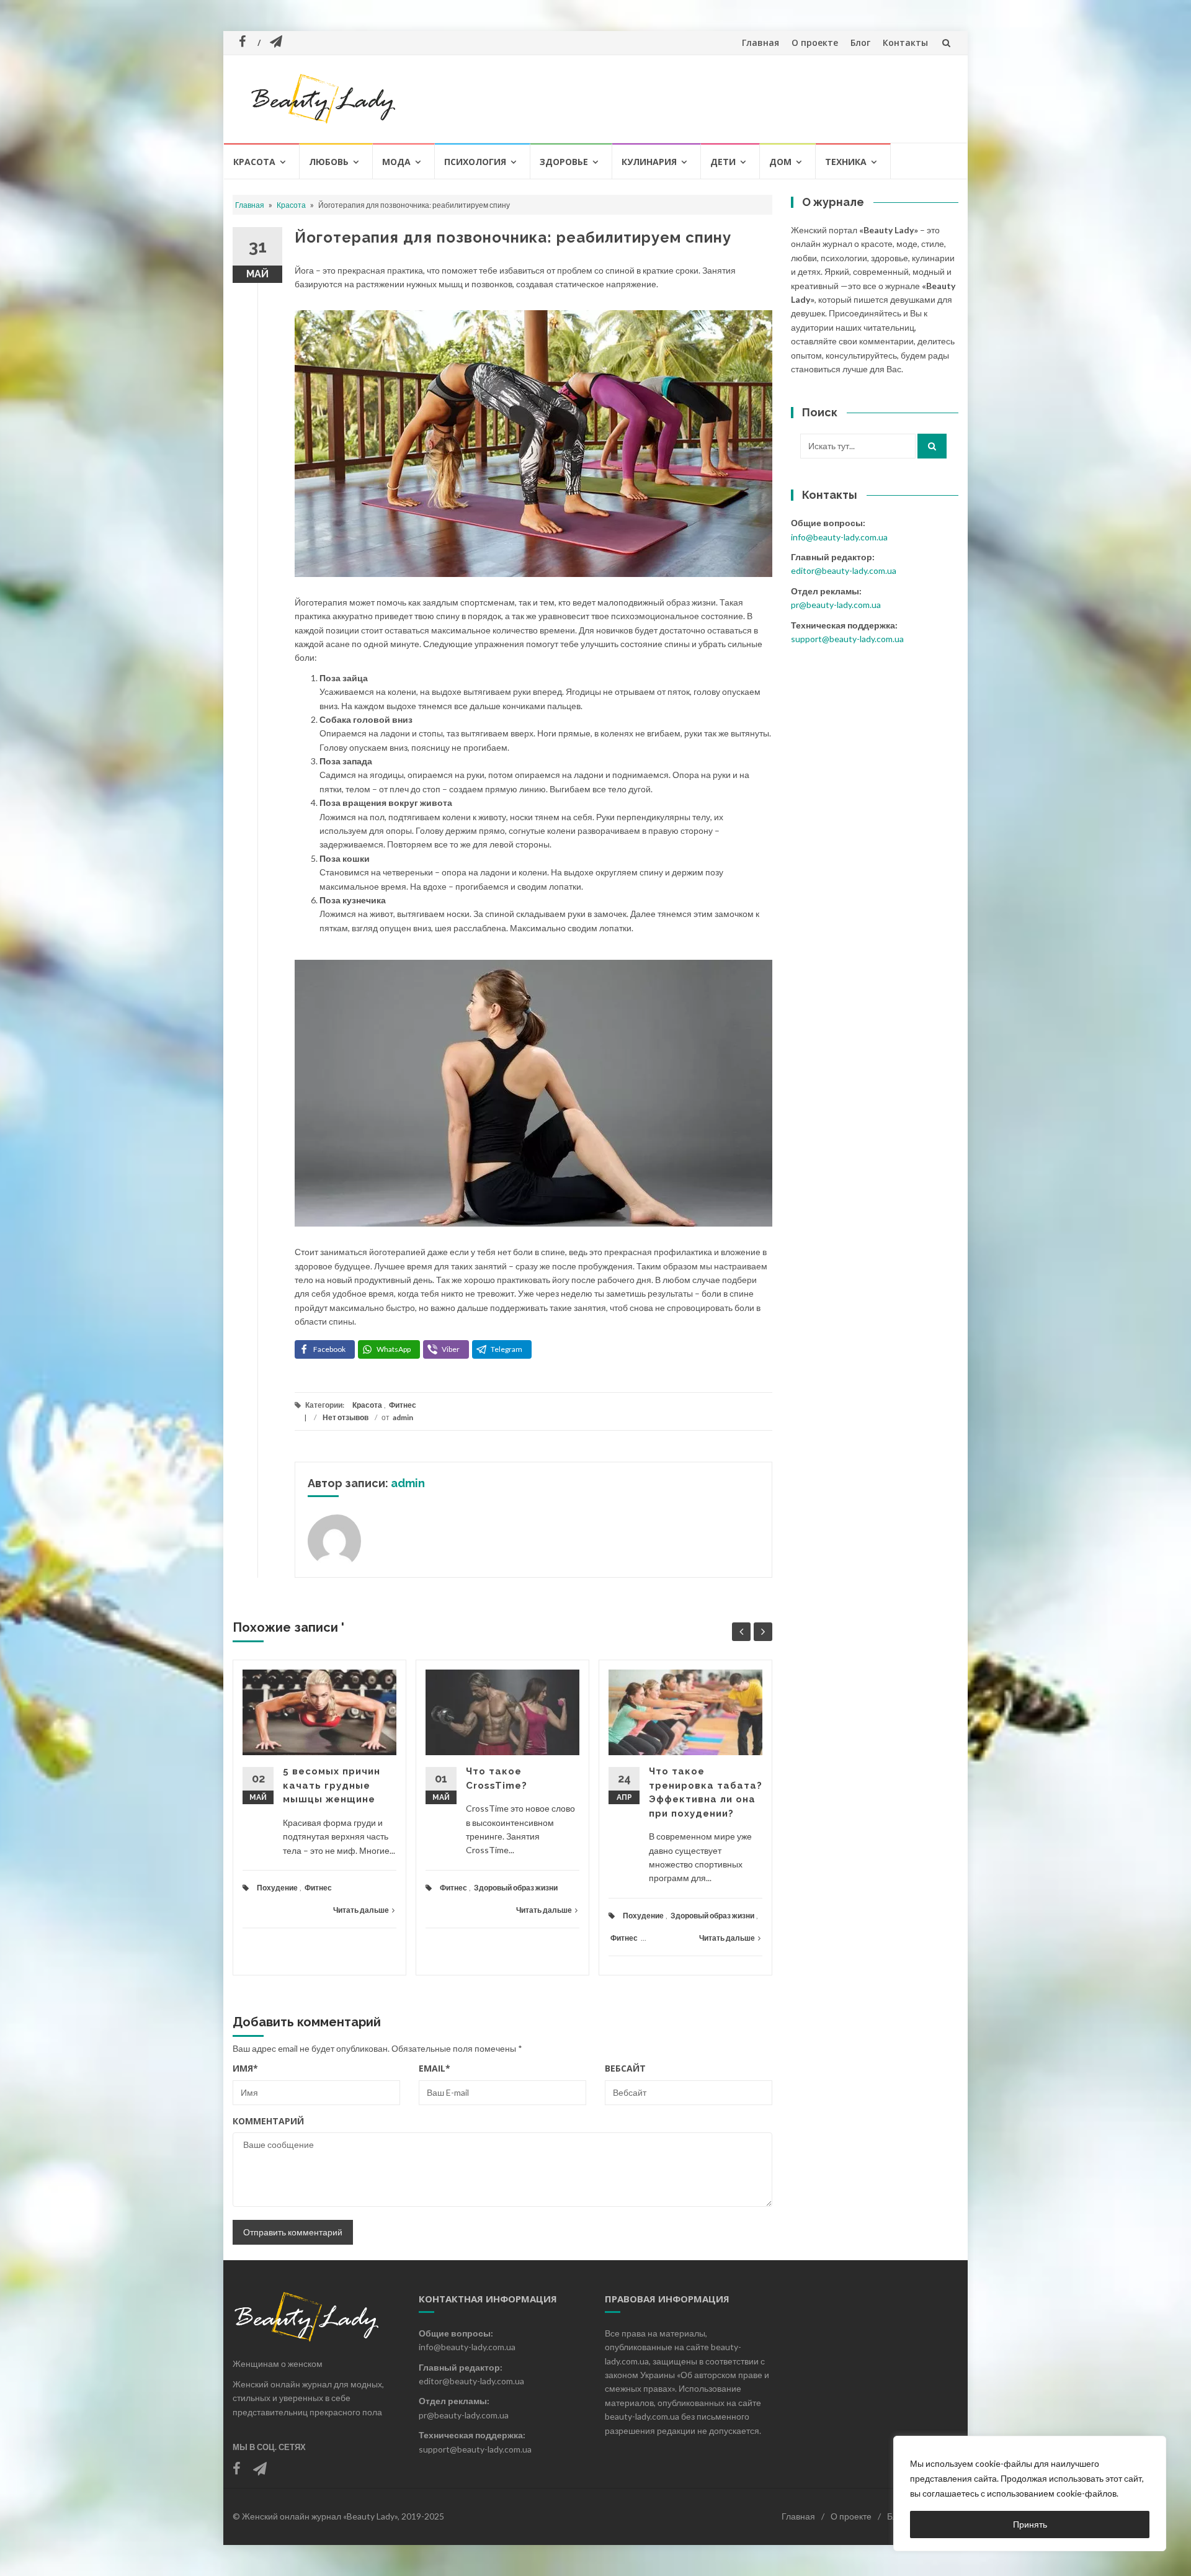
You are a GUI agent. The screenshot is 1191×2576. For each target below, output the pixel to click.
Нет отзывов (346, 1417)
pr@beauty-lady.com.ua (836, 605)
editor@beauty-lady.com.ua (844, 570)
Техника (846, 162)
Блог (860, 42)
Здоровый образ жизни (516, 1888)
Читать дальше (361, 1910)
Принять (1030, 2524)
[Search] (932, 446)
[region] (1030, 2493)
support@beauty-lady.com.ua (847, 639)
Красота (254, 162)
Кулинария (649, 162)
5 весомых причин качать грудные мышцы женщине (332, 1785)
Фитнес (403, 1405)
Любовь (329, 162)
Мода (396, 162)
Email (435, 2068)
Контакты (905, 42)
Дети (723, 162)
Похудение (277, 1888)
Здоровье (564, 162)
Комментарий (268, 2121)
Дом (780, 162)
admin (403, 1417)
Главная (761, 42)
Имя (245, 2068)
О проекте (815, 42)
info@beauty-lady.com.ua (839, 537)
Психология (475, 162)
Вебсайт (625, 2068)
